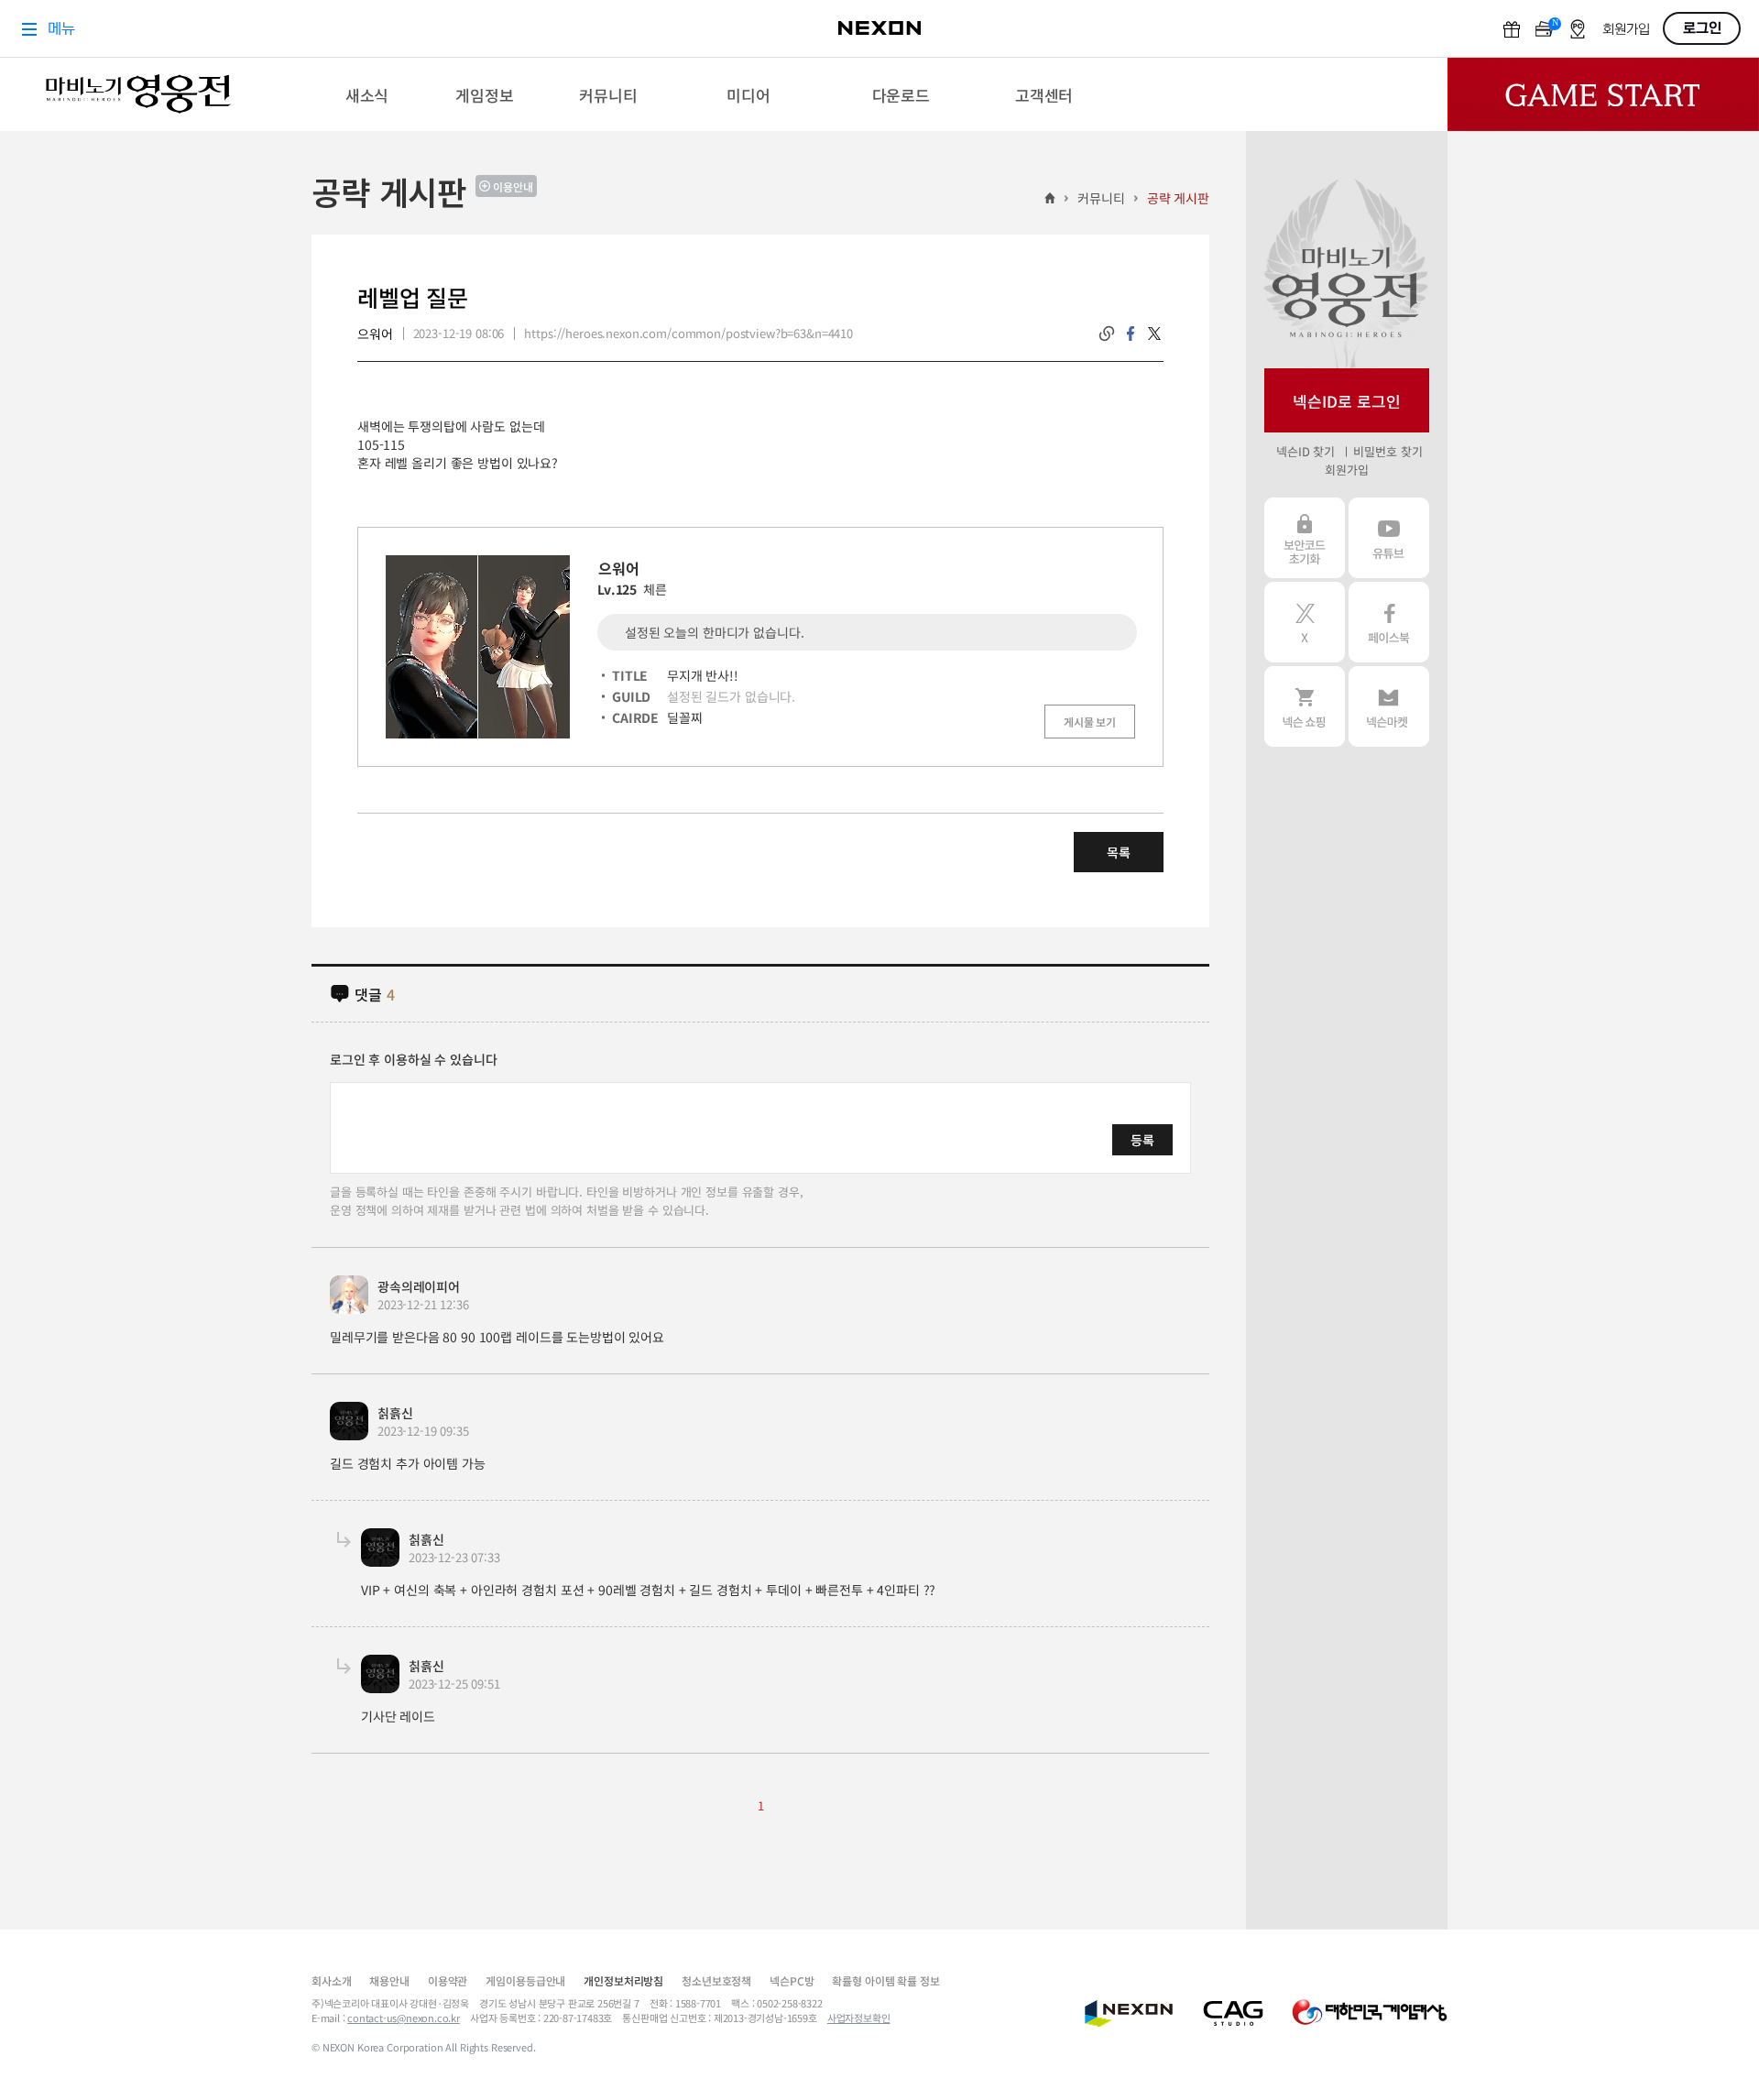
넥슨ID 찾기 (1306, 451)
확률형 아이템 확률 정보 (885, 1980)
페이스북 (1389, 622)
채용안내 (389, 1980)
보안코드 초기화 (1305, 538)
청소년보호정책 (716, 1980)
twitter (1154, 334)
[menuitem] (367, 94)
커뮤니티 (1101, 198)
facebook (1131, 334)
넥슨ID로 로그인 (1347, 401)
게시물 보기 (1090, 722)
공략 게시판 (1178, 198)
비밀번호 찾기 (1388, 451)
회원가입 (1346, 470)
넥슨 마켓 (1389, 706)
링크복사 (1107, 334)
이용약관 (448, 1980)
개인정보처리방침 (623, 1980)
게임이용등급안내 (525, 1980)
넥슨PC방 (792, 1980)
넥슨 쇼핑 (1305, 706)
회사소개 (331, 1980)
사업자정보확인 (859, 2018)
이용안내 (513, 186)
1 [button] (761, 1805)
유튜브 (1389, 538)
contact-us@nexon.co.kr (404, 2018)
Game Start (1603, 94)
